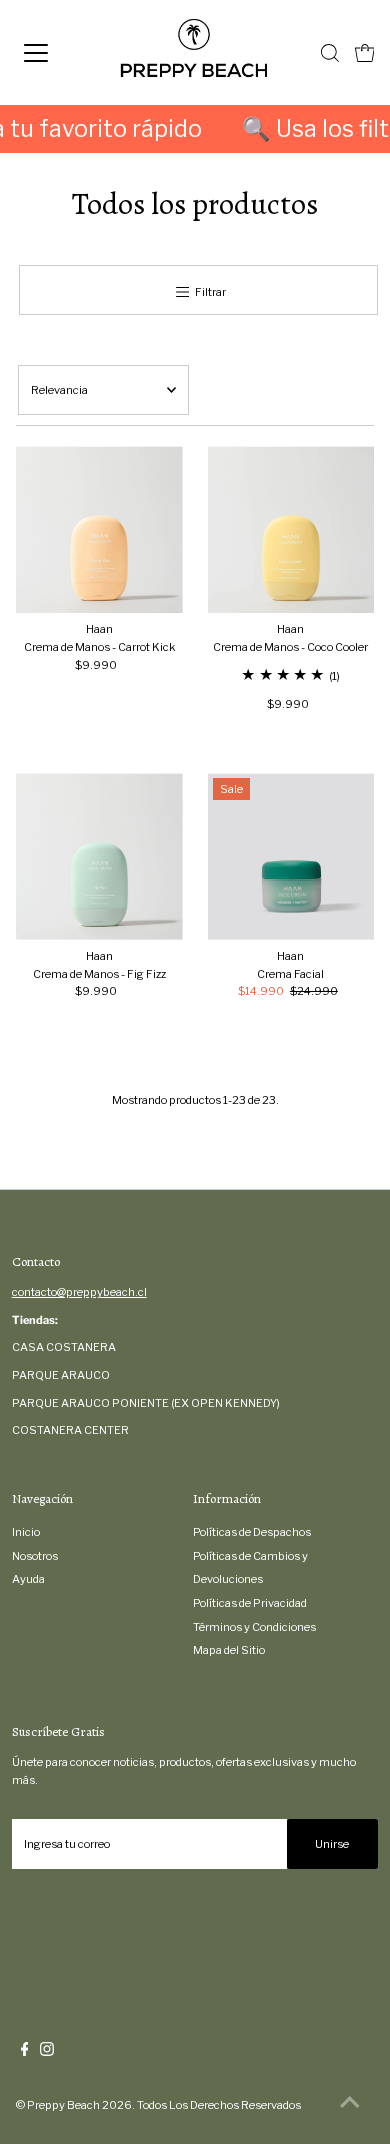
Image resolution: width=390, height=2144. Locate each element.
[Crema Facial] (291, 856)
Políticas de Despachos (252, 1532)
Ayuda (28, 1579)
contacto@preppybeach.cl (79, 1292)
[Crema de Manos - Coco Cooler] (291, 529)
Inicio (26, 1532)
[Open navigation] (53, 53)
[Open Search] (330, 53)
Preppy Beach (63, 2105)
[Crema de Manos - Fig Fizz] (99, 856)
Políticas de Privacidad (250, 1603)
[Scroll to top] (350, 2104)
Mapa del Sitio (229, 1650)
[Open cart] (365, 53)
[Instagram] (47, 2052)
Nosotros (35, 1556)
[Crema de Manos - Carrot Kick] (99, 529)
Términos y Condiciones (254, 1627)
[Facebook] (25, 2052)
